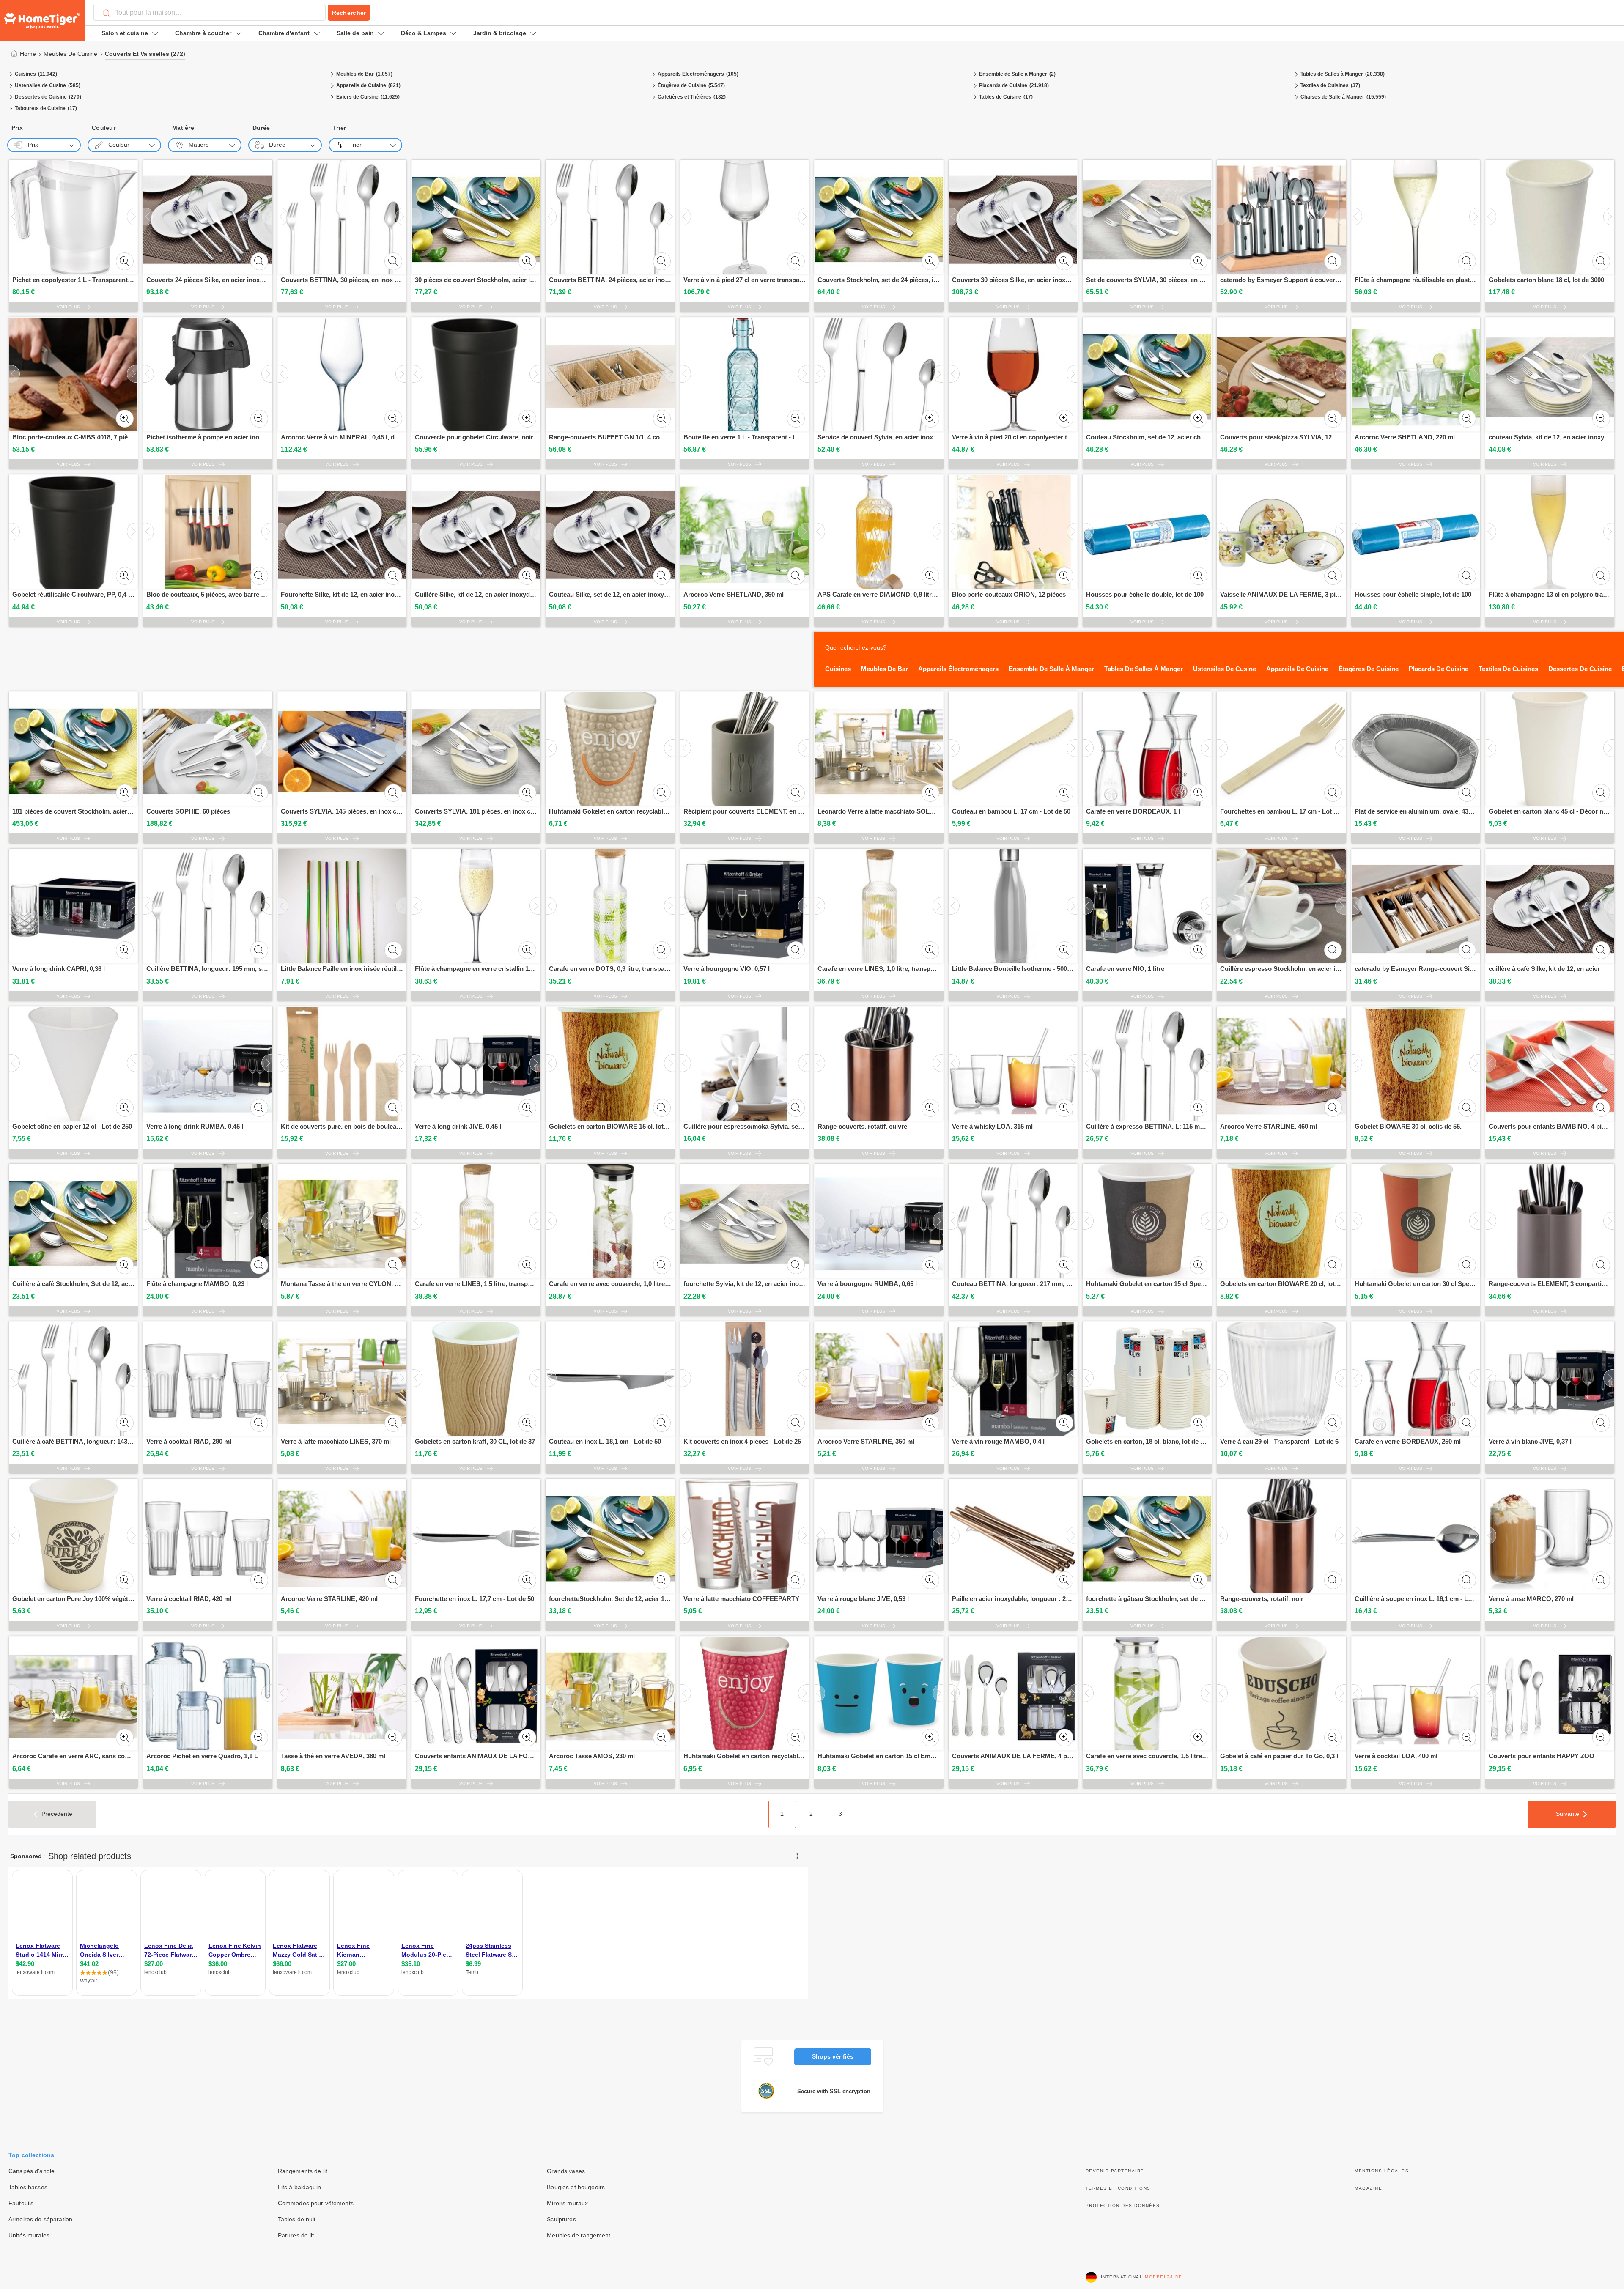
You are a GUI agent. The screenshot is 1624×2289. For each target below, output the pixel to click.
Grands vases (566, 2171)
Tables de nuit (297, 2219)
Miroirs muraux (567, 2203)
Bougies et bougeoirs (576, 2187)
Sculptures (561, 2219)
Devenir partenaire (1115, 2171)
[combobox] (209, 13)
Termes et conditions (1118, 2188)
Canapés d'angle (32, 2171)
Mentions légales (1382, 2171)
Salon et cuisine (125, 33)
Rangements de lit (303, 2171)
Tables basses (28, 2187)
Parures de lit (296, 2235)
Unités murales (29, 2235)
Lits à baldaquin (299, 2187)
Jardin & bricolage (500, 33)
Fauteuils (21, 2203)
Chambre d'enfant (284, 33)
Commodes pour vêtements (316, 2203)
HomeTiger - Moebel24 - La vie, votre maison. (42, 21)
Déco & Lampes (424, 33)
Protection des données (1123, 2205)
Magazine (1368, 2188)
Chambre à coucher (203, 33)
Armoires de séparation (40, 2219)
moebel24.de (1164, 2277)
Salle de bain (355, 33)
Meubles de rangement (579, 2235)
